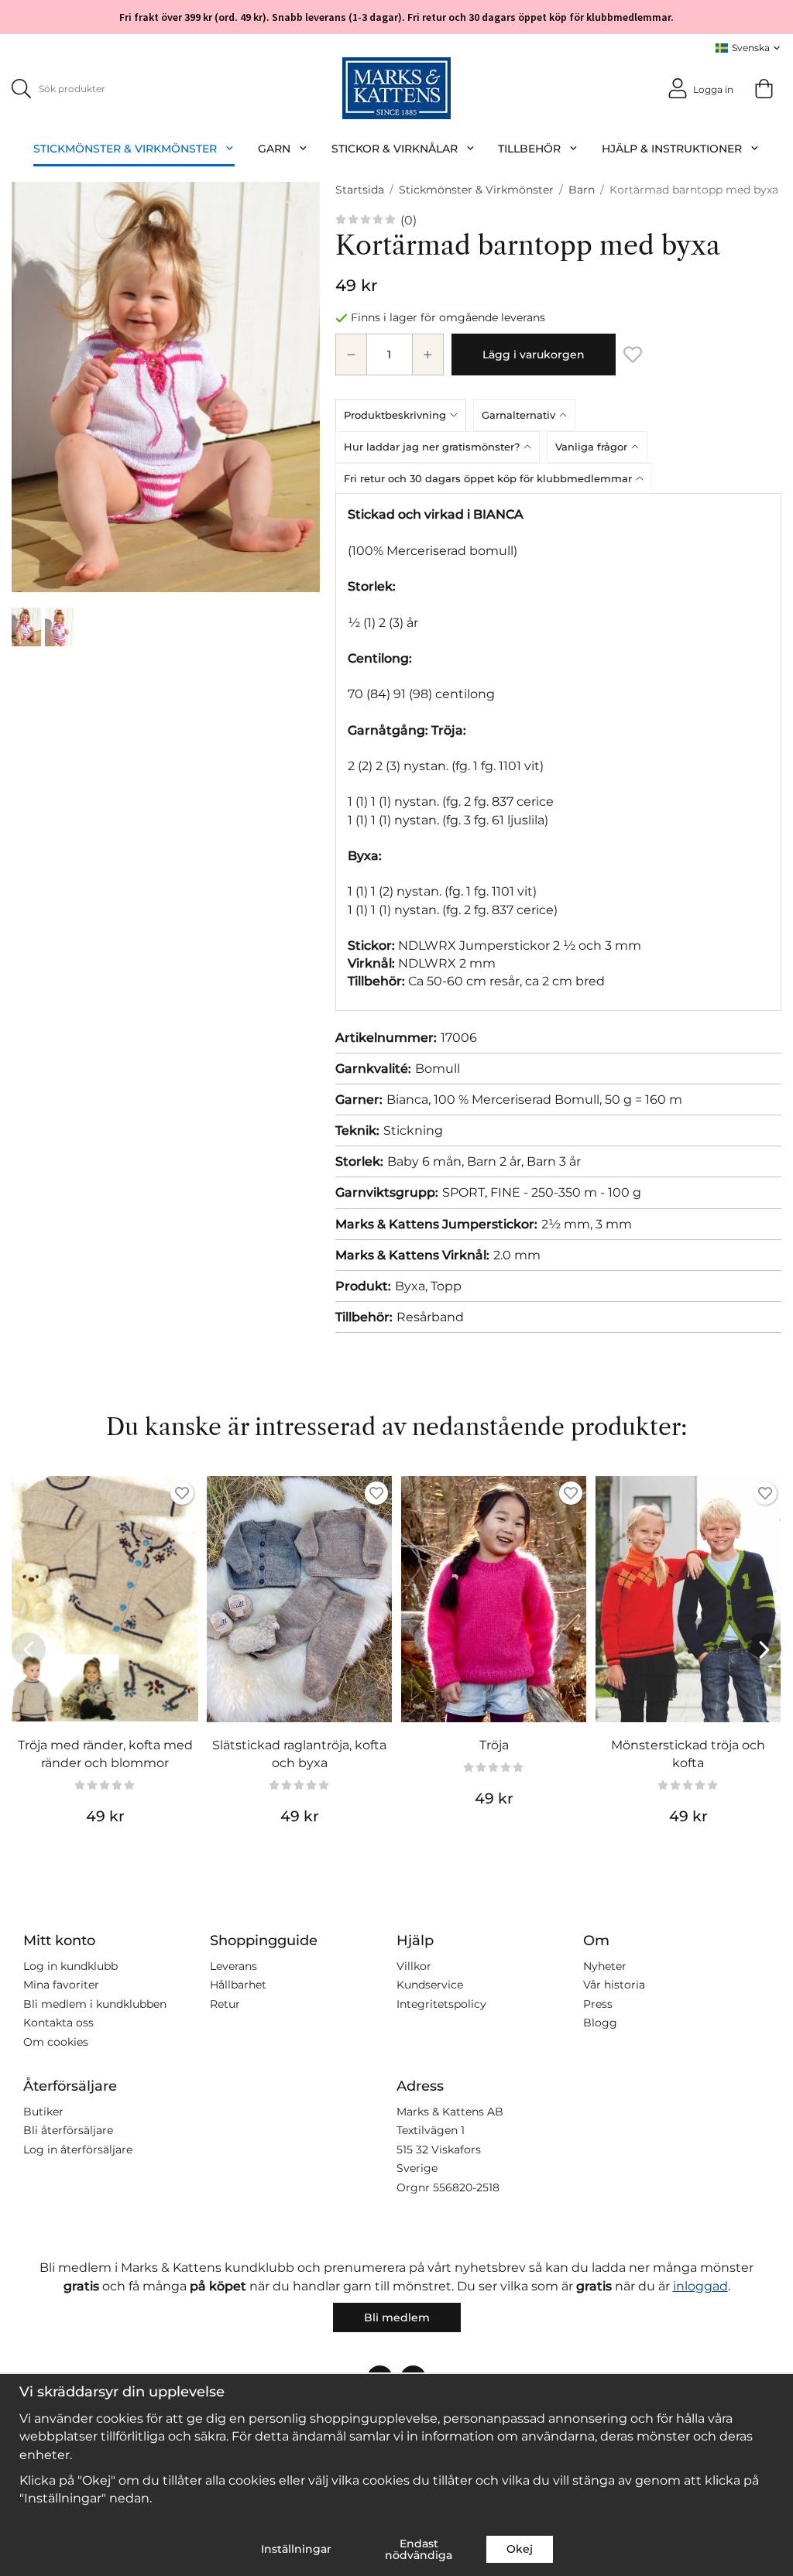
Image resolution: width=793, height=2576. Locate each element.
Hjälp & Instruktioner (672, 149)
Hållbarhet (238, 1985)
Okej (520, 2549)
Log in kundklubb (70, 1966)
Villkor (414, 1966)
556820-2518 (466, 2187)
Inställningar (296, 2549)
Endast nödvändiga (419, 2549)
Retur (225, 2004)
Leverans (233, 1966)
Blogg (600, 2023)
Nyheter (605, 1966)
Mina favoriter (61, 1985)
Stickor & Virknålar (395, 149)
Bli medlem (397, 2317)
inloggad (700, 2286)
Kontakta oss (58, 2023)
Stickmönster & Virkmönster (125, 149)
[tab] (404, 415)
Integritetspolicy (441, 2004)
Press (598, 2004)
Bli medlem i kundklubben (95, 2004)
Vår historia (614, 1985)
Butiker (43, 2112)
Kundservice (430, 1985)
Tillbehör (529, 149)
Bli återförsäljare (68, 2130)
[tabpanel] (558, 752)
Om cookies (56, 2042)
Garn (274, 149)
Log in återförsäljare (78, 2150)
